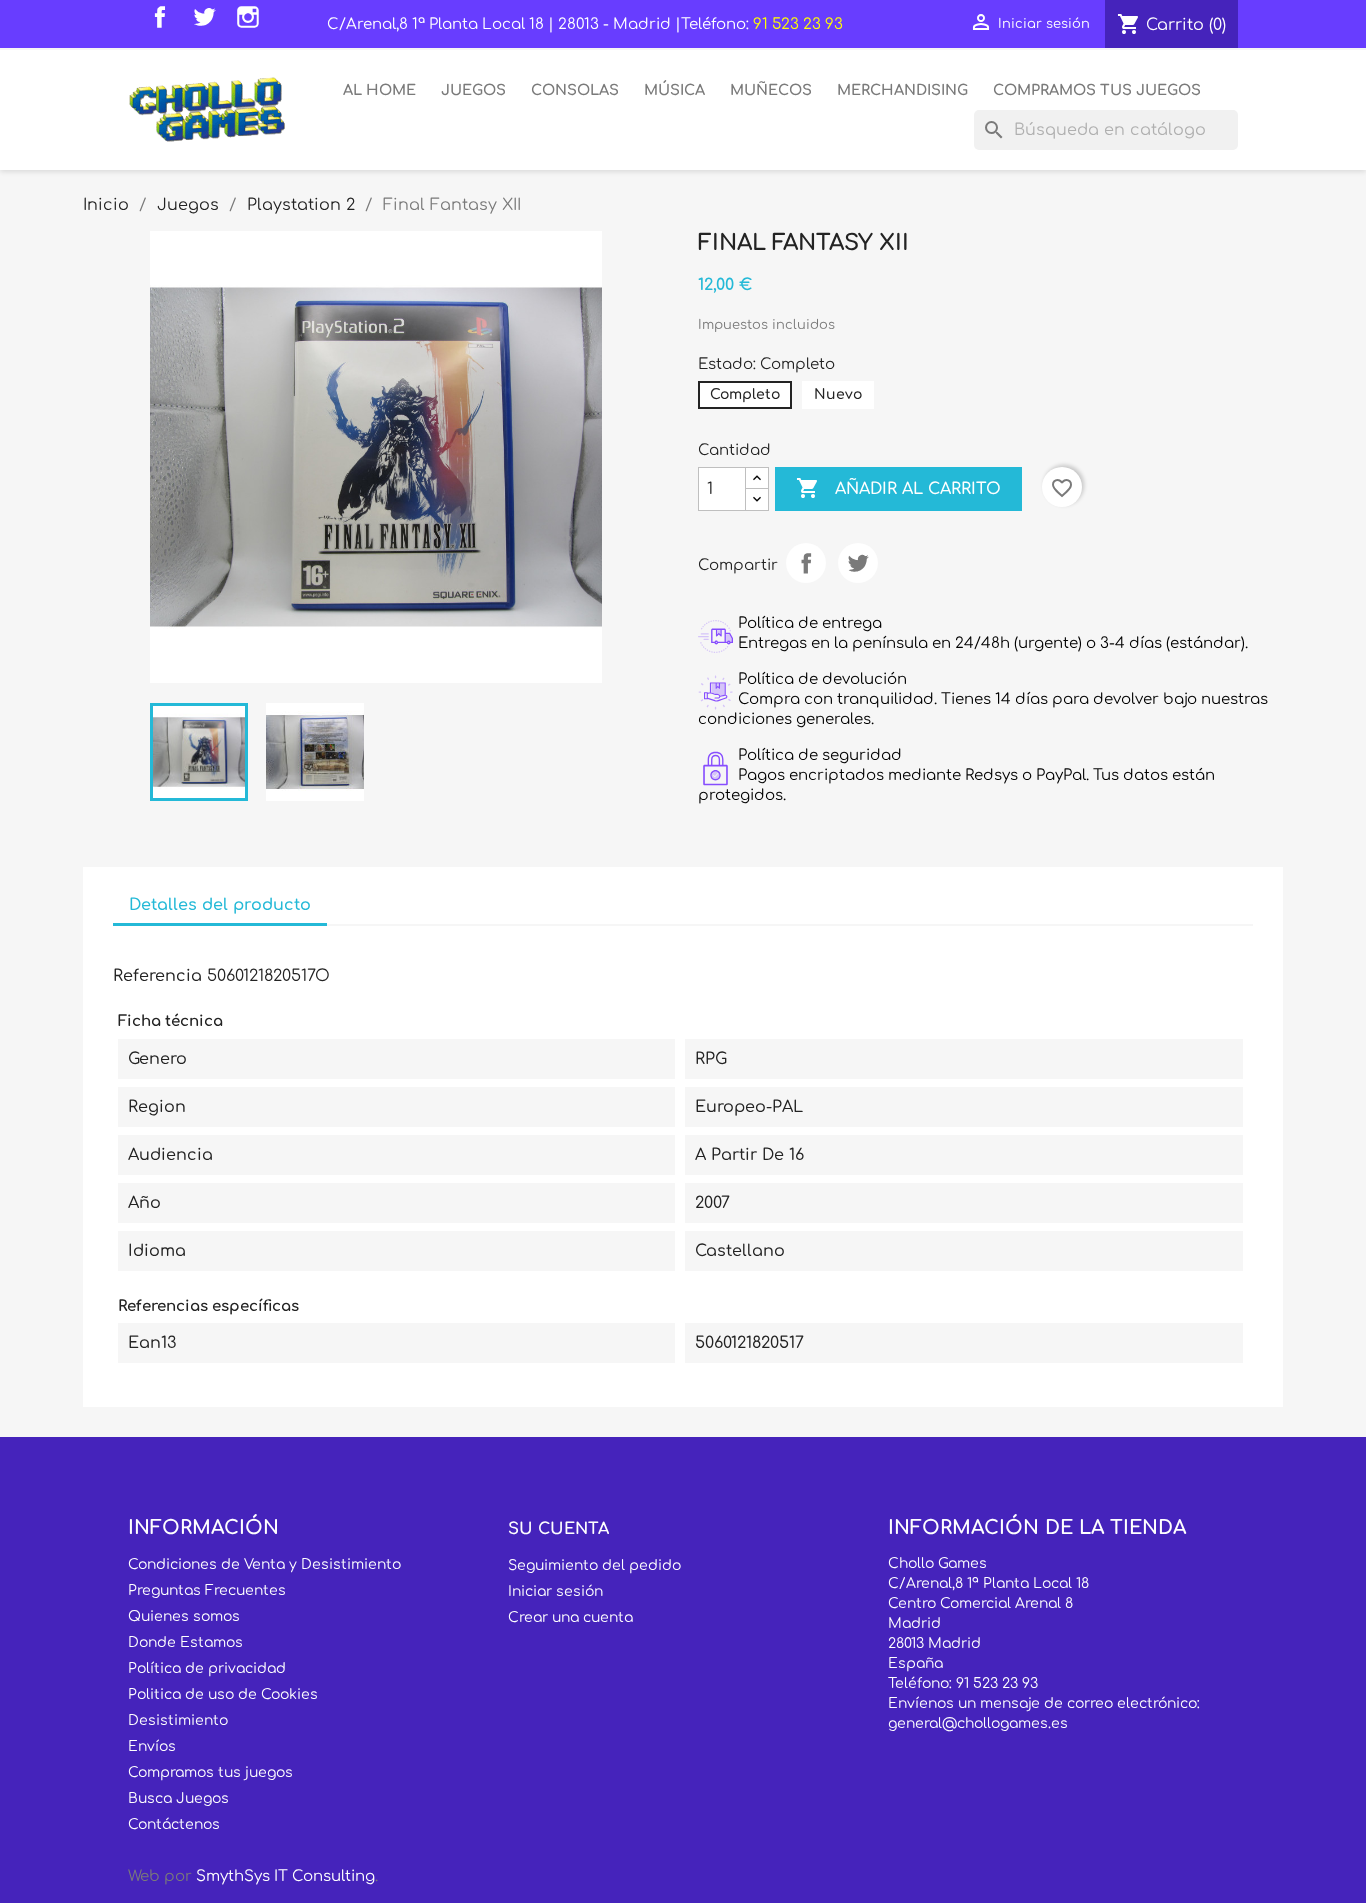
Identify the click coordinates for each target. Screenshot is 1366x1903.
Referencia (157, 976)
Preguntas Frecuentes (207, 1590)
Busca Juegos (178, 1798)
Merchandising (902, 90)
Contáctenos (174, 1824)
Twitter (209, 22)
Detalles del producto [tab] (220, 905)
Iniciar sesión (555, 1591)
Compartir (806, 563)
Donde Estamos (185, 1642)
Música (674, 90)
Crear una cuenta (570, 1617)
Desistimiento (178, 1720)
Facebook (165, 22)
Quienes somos (184, 1616)
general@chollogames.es (978, 1723)
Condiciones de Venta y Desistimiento (264, 1564)
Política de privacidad (207, 1668)
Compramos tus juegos (210, 1772)
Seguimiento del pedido (594, 1565)
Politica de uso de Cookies (223, 1694)
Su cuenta (558, 1529)
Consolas (575, 90)
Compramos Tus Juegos (1097, 90)
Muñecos (771, 90)
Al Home (379, 90)
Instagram (253, 22)
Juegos (473, 90)
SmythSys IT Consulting (285, 1876)
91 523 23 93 (798, 24)
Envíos (152, 1746)
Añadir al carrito (898, 488)
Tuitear (858, 563)
